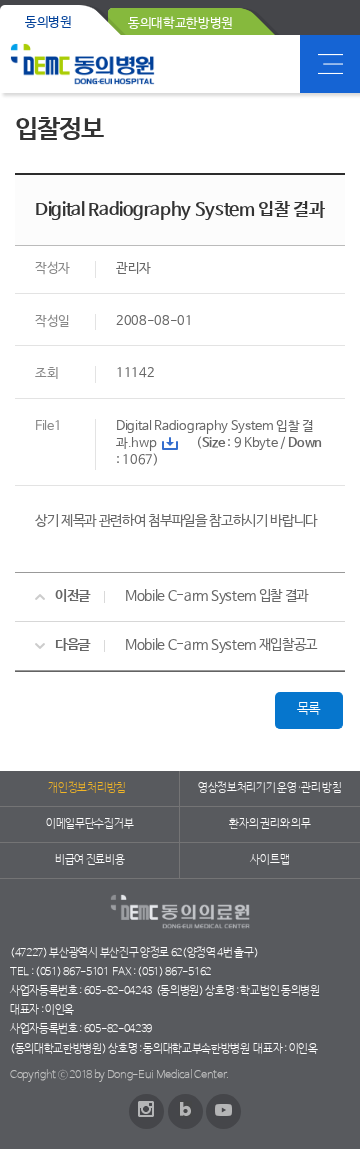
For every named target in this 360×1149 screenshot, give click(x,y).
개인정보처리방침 (86, 788)
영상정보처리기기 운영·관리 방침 (270, 788)
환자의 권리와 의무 (269, 824)
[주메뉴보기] (330, 64)
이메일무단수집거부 (89, 824)
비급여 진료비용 (89, 860)
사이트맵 (269, 860)
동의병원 (48, 22)
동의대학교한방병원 (180, 23)
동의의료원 (82, 64)
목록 (308, 709)
